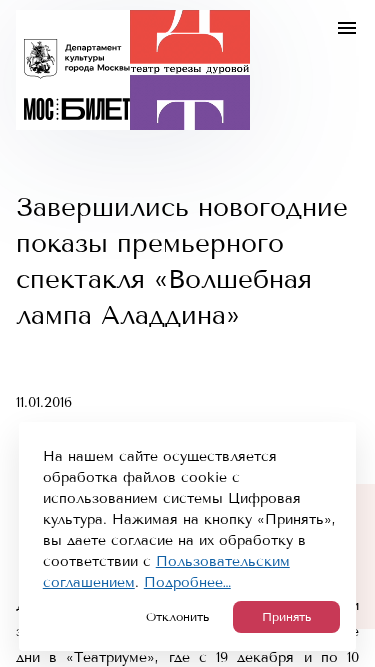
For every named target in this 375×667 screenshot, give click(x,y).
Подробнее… (187, 582)
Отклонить (177, 617)
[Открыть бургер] (347, 28)
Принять (286, 617)
